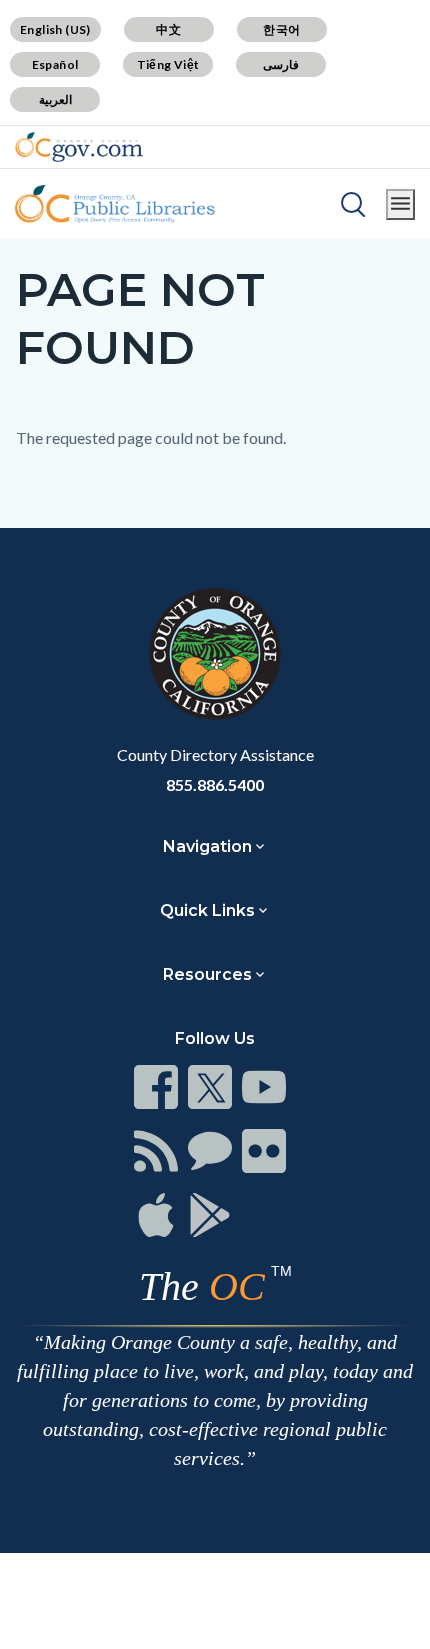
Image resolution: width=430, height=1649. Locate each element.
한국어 (281, 29)
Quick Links (207, 910)
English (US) (55, 29)
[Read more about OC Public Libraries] (115, 204)
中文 (168, 29)
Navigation (207, 846)
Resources (207, 974)
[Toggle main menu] (400, 204)
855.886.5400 (215, 784)
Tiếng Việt (168, 64)
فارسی (281, 64)
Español (55, 64)
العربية (55, 99)
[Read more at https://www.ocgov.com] (215, 654)
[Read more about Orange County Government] (79, 147)
